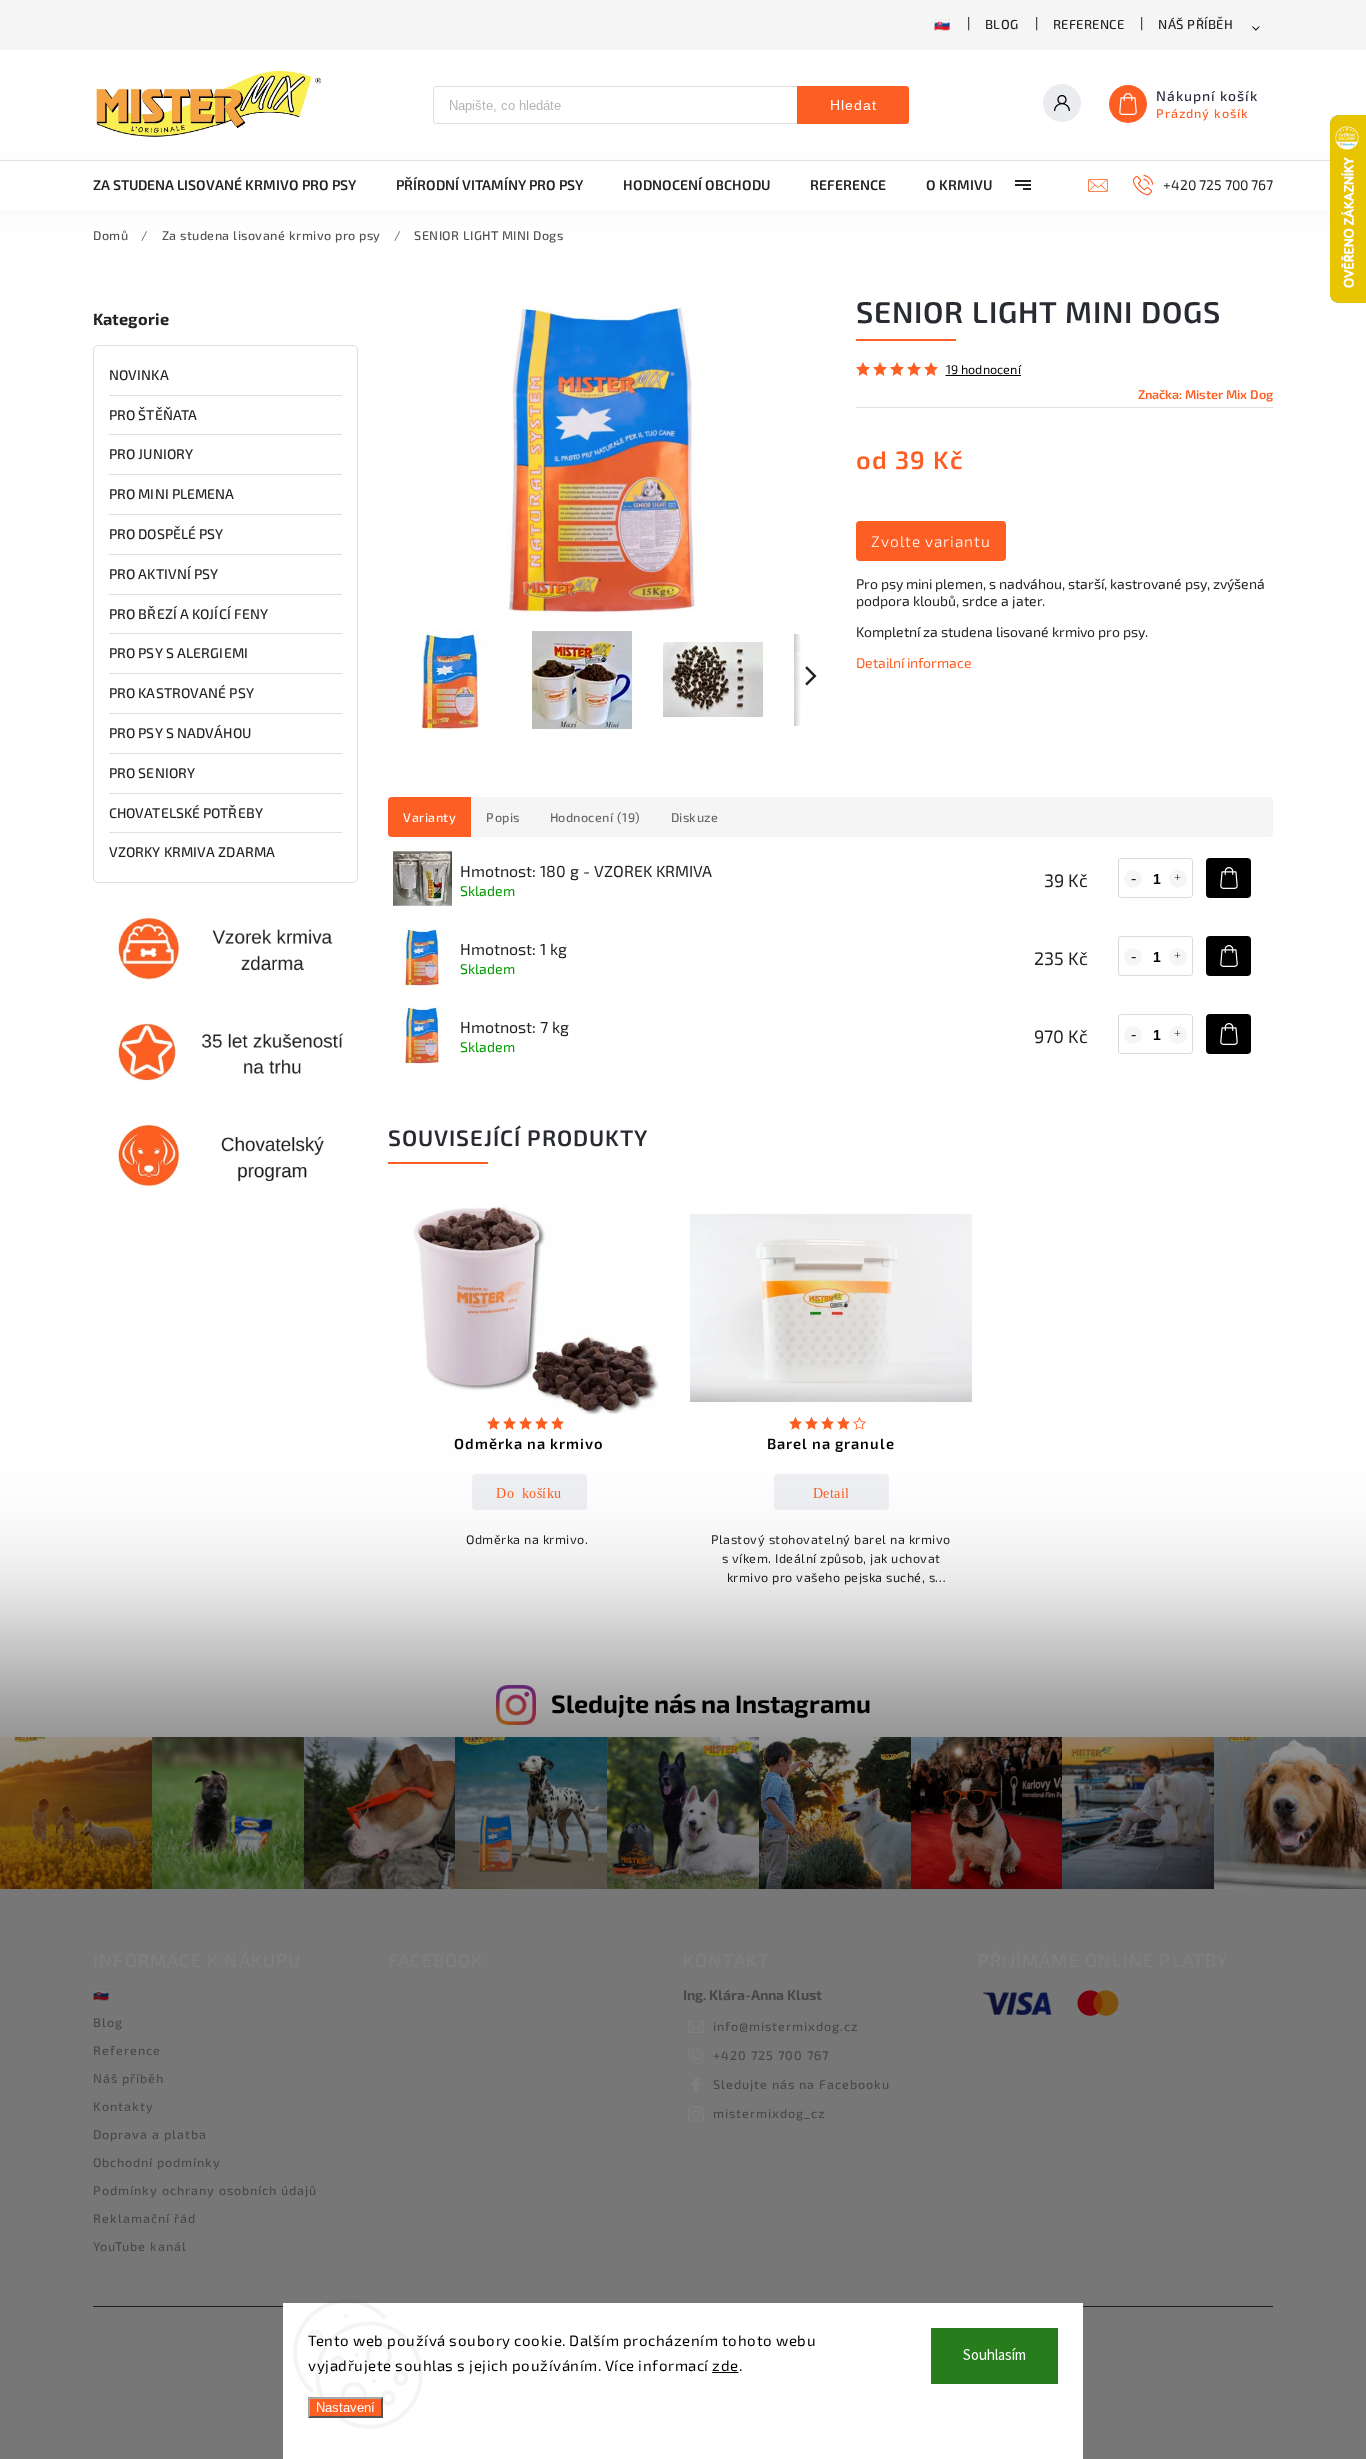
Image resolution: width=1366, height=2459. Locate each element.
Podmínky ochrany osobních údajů (205, 2190)
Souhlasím (994, 2355)
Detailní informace (914, 662)
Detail (831, 1492)
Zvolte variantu (931, 541)
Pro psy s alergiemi (178, 652)
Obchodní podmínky (157, 2162)
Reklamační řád (144, 2218)
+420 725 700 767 (771, 2055)
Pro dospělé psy (166, 533)
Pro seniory (152, 772)
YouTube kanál (140, 2246)
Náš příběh (1195, 24)
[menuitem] (234, 185)
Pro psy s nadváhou (180, 732)
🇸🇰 (942, 24)
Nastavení (345, 2407)
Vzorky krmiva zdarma (192, 851)
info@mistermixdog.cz (785, 2026)
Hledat (853, 105)
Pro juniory (151, 453)
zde (725, 2365)
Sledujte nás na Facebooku (801, 2084)
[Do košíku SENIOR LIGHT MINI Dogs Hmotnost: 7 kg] (1228, 1034)
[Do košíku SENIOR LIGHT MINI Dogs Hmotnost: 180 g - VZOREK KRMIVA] (1228, 878)
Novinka (139, 374)
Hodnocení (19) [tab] (595, 817)
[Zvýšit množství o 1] (1178, 879)
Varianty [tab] (429, 817)
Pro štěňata (153, 414)
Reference (1089, 24)
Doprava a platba (150, 2134)
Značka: (1205, 394)
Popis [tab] (503, 817)
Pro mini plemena (172, 493)
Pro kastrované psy (181, 692)
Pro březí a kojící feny (188, 613)
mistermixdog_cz (769, 2113)
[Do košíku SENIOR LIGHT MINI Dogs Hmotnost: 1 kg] (1228, 956)
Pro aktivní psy (164, 573)
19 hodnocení (983, 369)
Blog (1002, 24)
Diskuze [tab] (695, 817)
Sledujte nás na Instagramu (711, 1703)
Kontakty (123, 2106)
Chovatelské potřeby (186, 812)
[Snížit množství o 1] (1133, 879)
